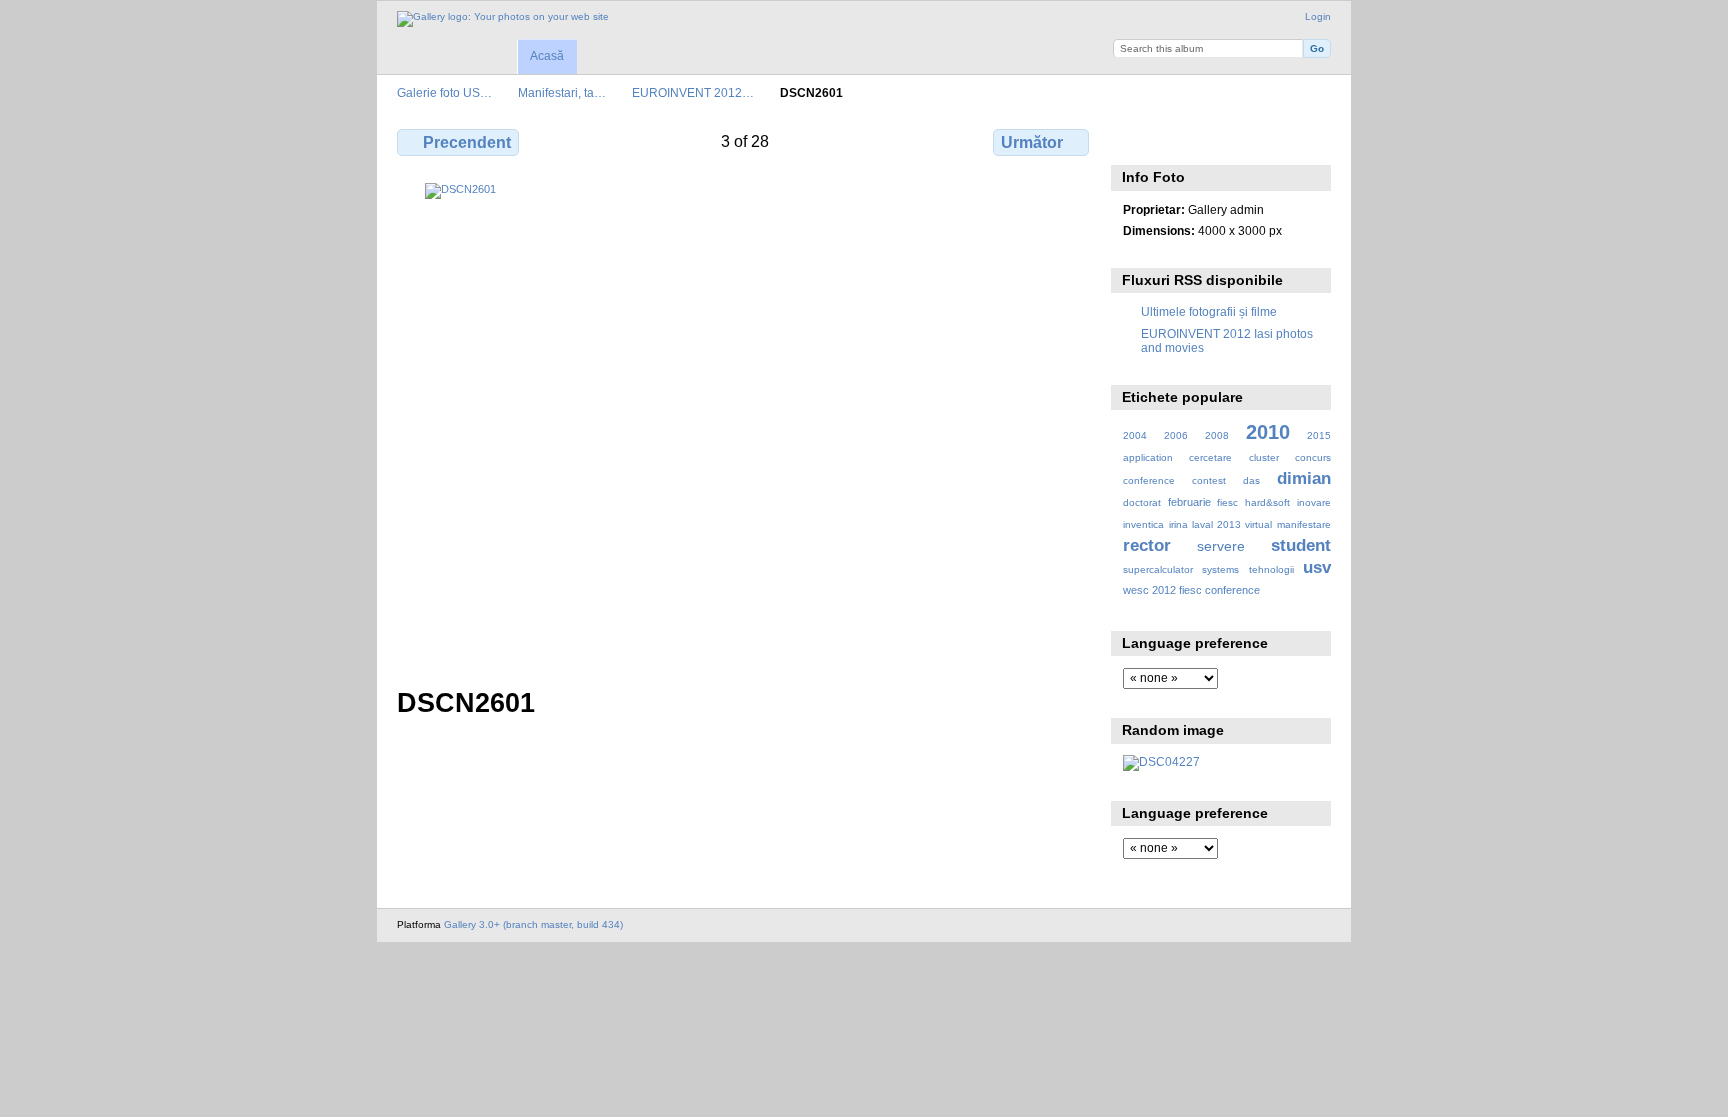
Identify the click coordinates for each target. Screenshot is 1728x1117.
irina (1178, 524)
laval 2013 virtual (1232, 524)
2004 (1135, 435)
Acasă (547, 56)
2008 (1217, 435)
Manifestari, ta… (562, 92)
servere (1221, 546)
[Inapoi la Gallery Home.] (503, 19)
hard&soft (1267, 502)
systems (1220, 569)
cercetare (1210, 457)
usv (1317, 567)
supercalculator (1158, 569)
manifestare (1304, 524)
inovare (1314, 502)
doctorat (1142, 502)
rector (1147, 545)
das (1251, 480)
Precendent (467, 142)
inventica (1143, 524)
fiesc (1227, 502)
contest (1209, 480)
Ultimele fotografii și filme (1209, 311)
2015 (1319, 435)
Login (1318, 16)
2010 (1268, 432)
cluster (1264, 457)
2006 (1176, 435)
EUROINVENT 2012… (693, 92)
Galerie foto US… (444, 92)
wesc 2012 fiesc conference (1191, 590)
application (1148, 457)
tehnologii (1271, 569)
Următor (1032, 142)
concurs (1313, 457)
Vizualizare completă (1133, 140)
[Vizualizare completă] (745, 423)
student (1301, 545)
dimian (1304, 478)
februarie (1189, 502)
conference (1149, 480)
